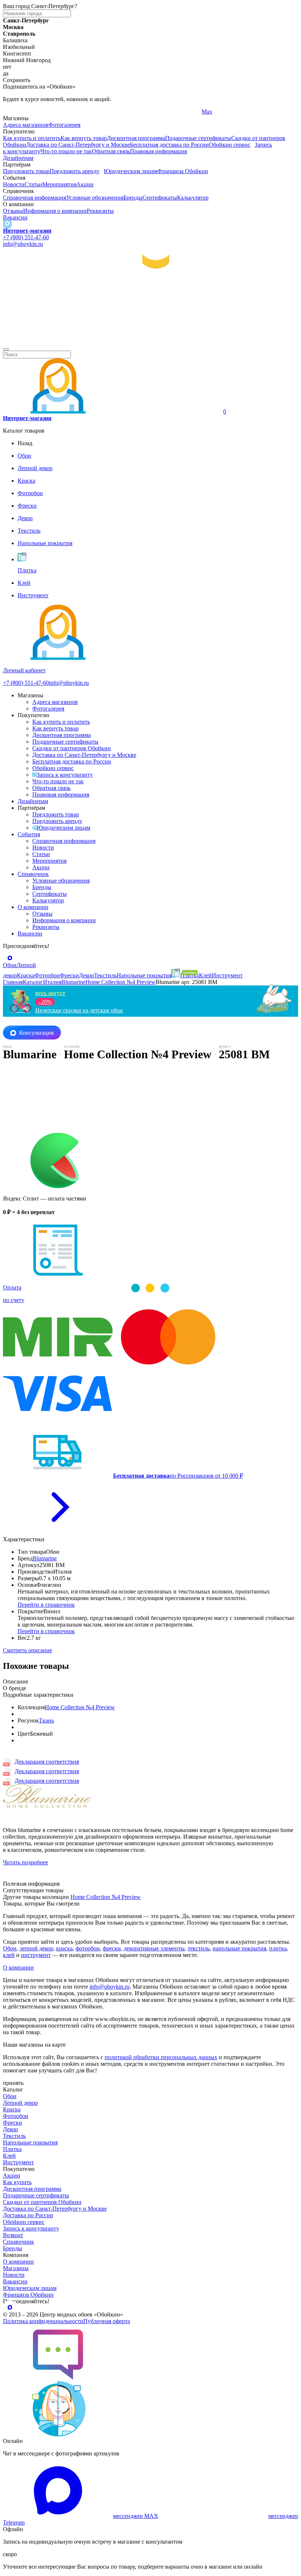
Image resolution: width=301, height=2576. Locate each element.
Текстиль (14, 2136)
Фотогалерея (64, 125)
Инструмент (18, 2162)
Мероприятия (59, 184)
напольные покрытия (239, 1948)
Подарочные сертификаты (198, 138)
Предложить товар (26, 171)
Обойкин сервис (230, 145)
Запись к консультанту (65, 775)
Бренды (133, 198)
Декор (10, 2129)
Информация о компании (55, 211)
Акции (85, 184)
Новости (14, 184)
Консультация (36, 1033)
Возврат (13, 2235)
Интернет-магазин (27, 231)
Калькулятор (193, 198)
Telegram (14, 112)
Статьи (33, 184)
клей (9, 1955)
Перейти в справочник (46, 1605)
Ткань (46, 1720)
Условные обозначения (95, 198)
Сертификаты (160, 198)
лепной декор (36, 1948)
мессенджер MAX (136, 2516)
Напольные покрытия (30, 2142)
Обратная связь (111, 151)
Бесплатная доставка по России (169, 145)
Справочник (33, 874)
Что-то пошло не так (66, 151)
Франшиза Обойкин (183, 171)
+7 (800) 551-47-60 (26, 237)
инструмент (36, 1955)
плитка (278, 1948)
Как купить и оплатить (32, 138)
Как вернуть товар (84, 138)
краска (64, 1948)
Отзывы (13, 211)
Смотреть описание (28, 1650)
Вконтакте (115, 112)
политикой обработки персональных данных (161, 2057)
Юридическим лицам (131, 171)
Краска (12, 2109)
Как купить (17, 2182)
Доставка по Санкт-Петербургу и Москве (78, 145)
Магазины (16, 2268)
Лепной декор (20, 2103)
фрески (112, 1948)
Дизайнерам (18, 158)
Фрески (12, 2123)
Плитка (12, 2149)
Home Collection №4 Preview (80, 1707)
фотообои (88, 1948)
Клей (9, 2156)
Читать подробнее (26, 1862)
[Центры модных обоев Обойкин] (150, 341)
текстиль (199, 1948)
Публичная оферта (107, 2321)
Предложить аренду (75, 171)
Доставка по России (28, 2215)
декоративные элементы (154, 1948)
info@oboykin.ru (23, 244)
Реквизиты (100, 211)
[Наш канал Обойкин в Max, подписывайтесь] (7, 224)
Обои (10, 1948)
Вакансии (15, 217)
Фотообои (16, 2116)
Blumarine (45, 1558)
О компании (33, 907)
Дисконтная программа (136, 138)
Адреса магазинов (26, 125)
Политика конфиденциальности (43, 2321)
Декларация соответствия (47, 1762)
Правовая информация (158, 151)
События (29, 834)
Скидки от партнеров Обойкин (72, 748)
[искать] (6, 349)
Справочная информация (35, 198)
